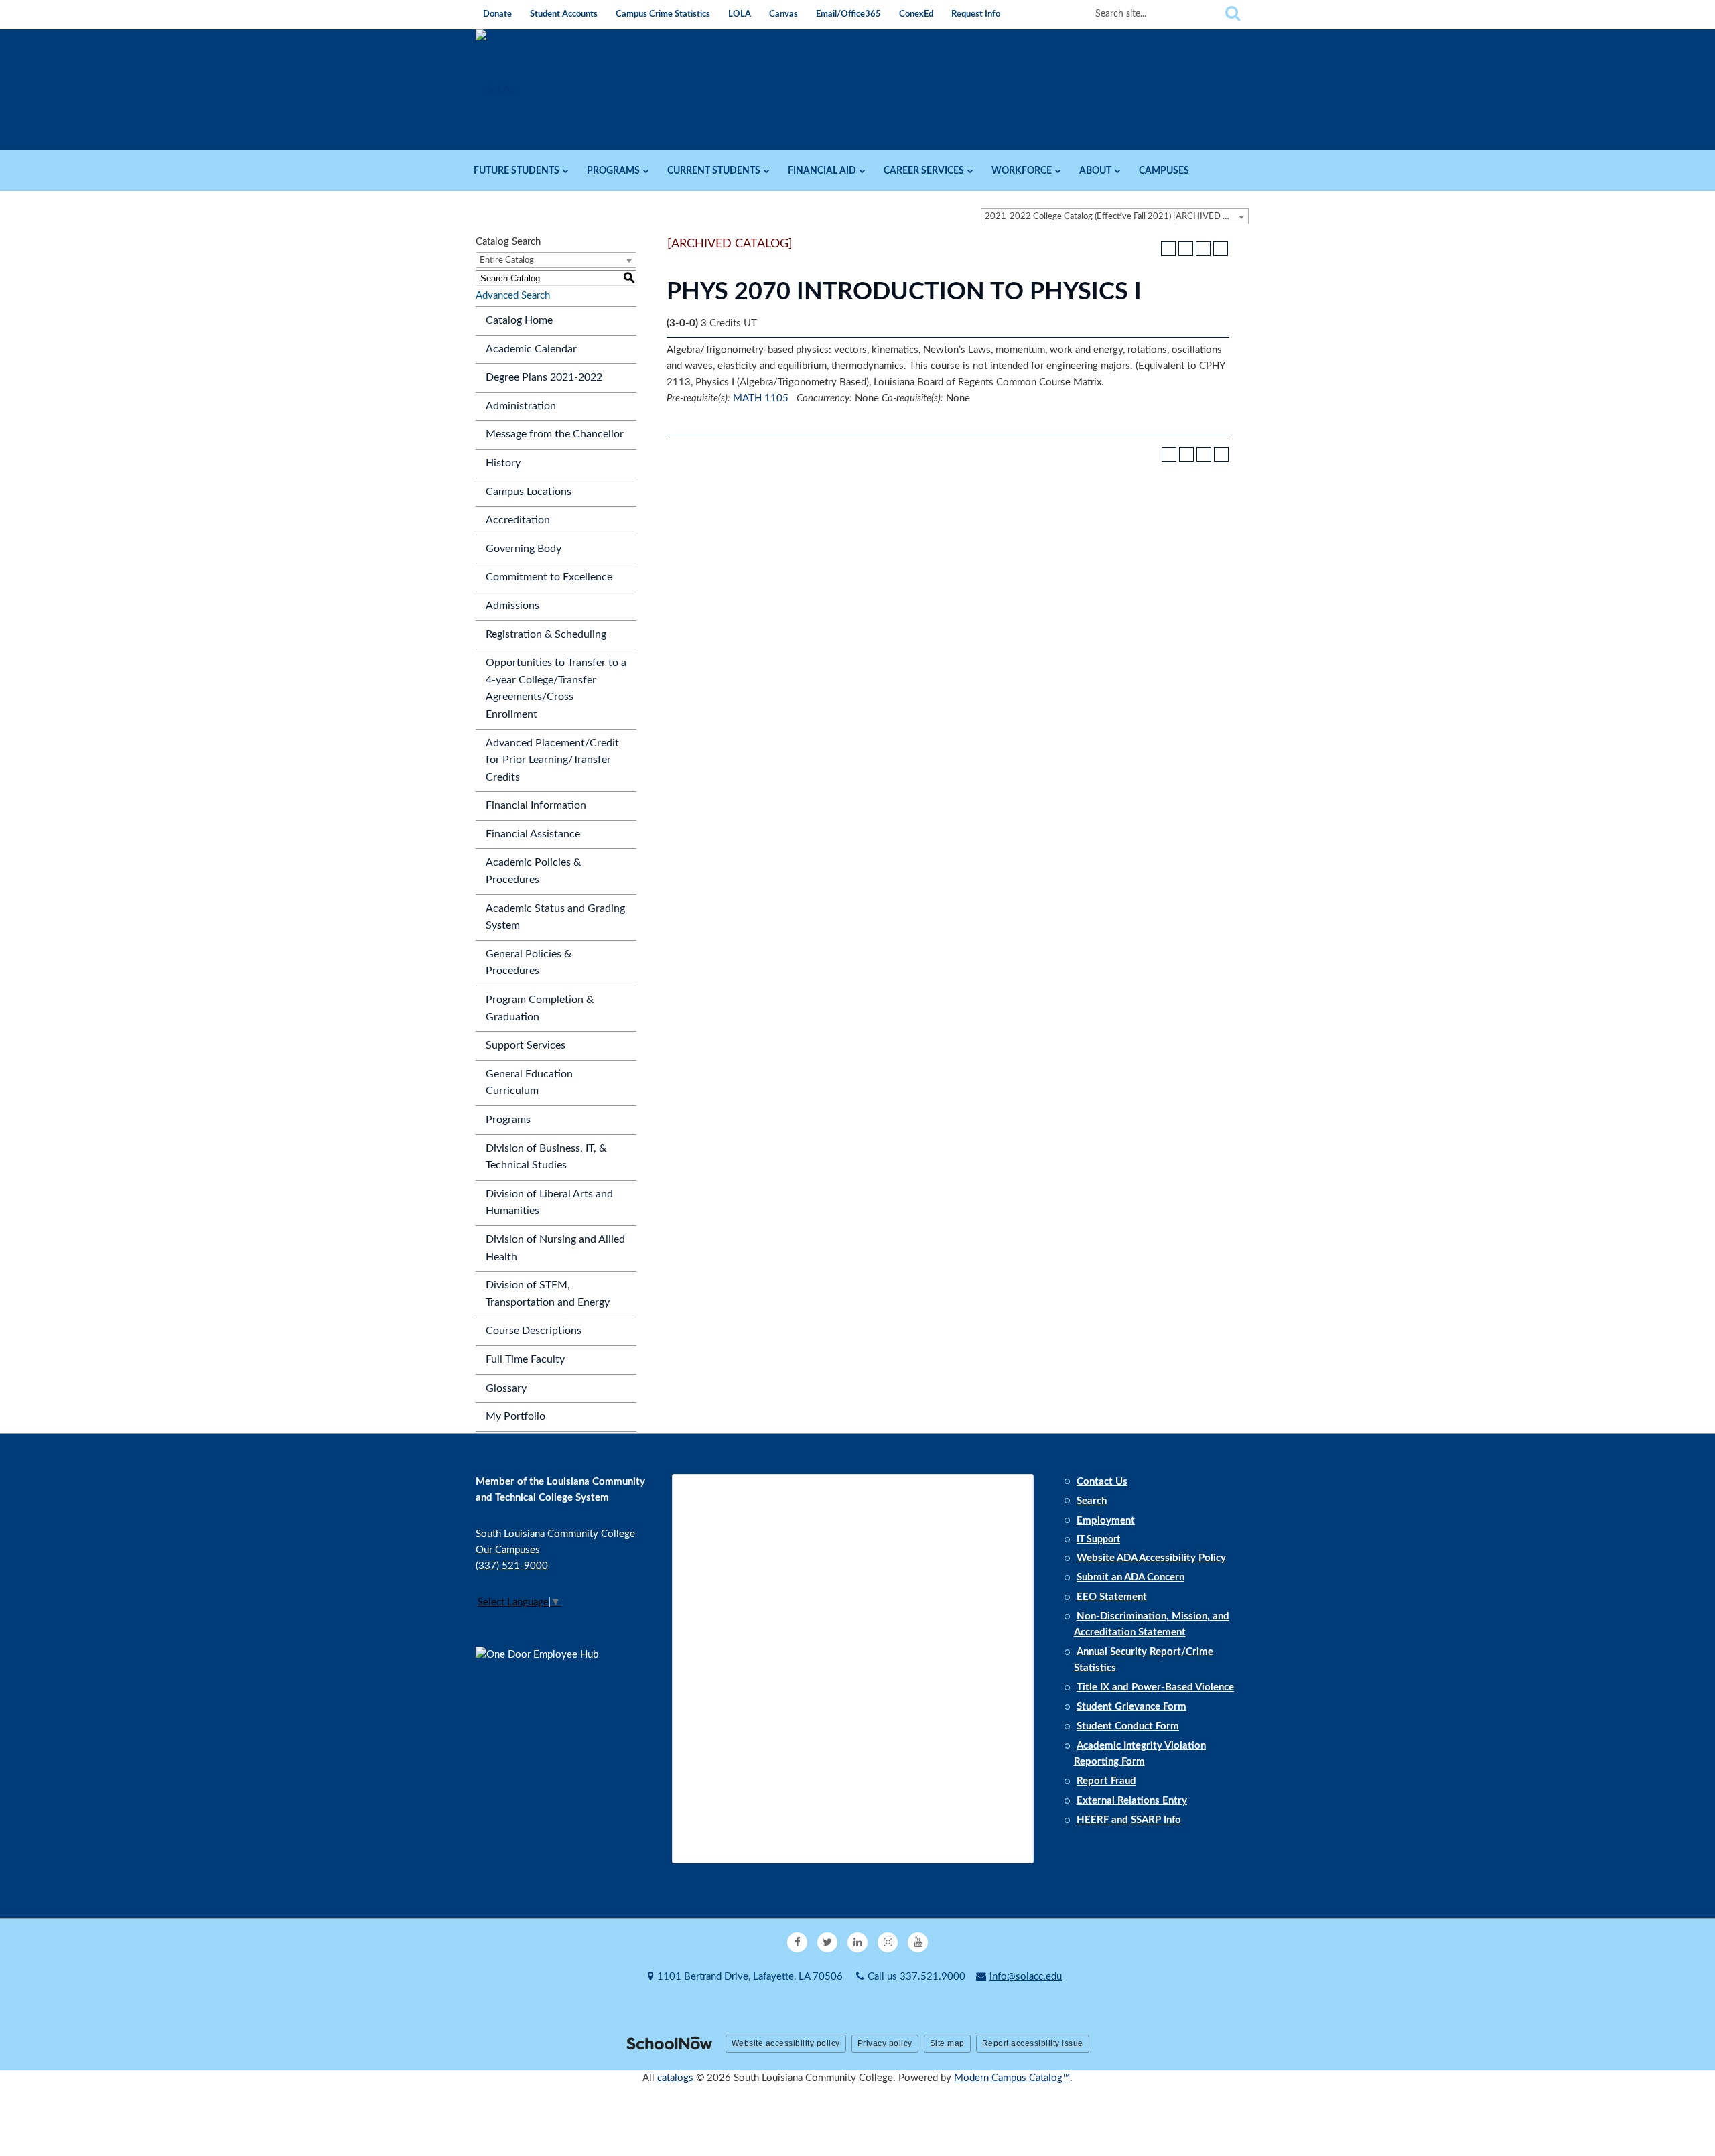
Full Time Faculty (525, 1359)
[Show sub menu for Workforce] (1058, 171)
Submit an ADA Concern (1130, 1577)
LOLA (740, 14)
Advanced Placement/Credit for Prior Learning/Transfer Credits (552, 760)
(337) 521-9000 (512, 1566)
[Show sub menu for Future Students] (566, 171)
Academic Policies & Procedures (533, 871)
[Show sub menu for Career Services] (970, 171)
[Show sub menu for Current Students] (767, 171)
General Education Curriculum (529, 1083)
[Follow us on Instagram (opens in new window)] (888, 1942)
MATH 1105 (761, 398)
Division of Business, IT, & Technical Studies (546, 1157)
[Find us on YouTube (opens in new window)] (918, 1942)
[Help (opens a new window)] (1221, 249)
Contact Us (1102, 1482)
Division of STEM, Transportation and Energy (548, 1294)
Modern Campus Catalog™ (1012, 2078)
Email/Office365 (848, 14)
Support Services (526, 1045)
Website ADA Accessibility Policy (1151, 1558)
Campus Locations (529, 492)
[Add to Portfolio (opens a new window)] (1168, 249)
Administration (521, 406)
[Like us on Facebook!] (797, 1942)
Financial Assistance (533, 834)
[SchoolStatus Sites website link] (669, 2044)
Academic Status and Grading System (555, 917)
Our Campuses (508, 1550)
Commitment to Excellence (549, 577)
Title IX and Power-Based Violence (1155, 1687)
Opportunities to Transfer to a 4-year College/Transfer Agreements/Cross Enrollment (556, 688)
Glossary (506, 1388)
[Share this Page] (1186, 249)
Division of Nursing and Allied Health (555, 1248)
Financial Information (536, 805)
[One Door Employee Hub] (543, 1711)
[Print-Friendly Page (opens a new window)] (1203, 249)
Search (1092, 1501)
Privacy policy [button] (885, 2043)
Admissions (512, 606)
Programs (508, 1120)
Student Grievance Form (1131, 1707)
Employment (1106, 1521)
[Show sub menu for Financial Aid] (863, 171)
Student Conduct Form (1128, 1726)
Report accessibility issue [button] (1033, 2043)
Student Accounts (564, 14)
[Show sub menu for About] (1118, 171)
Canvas (783, 14)
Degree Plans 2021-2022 (544, 377)
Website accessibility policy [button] (786, 2043)
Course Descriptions (534, 1331)
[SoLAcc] (497, 89)
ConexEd (916, 14)
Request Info (976, 14)
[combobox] (1115, 216)
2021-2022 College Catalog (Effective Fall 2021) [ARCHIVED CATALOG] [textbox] (1116, 217)
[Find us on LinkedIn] (857, 1942)
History (503, 463)
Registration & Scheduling (546, 634)
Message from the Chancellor (555, 434)
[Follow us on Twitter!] (827, 1942)
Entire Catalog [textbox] (507, 260)
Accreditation (518, 520)
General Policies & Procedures (529, 963)
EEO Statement (1112, 1597)
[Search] (1233, 14)
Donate (497, 14)
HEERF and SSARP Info (1129, 1820)
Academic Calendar (531, 349)
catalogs (675, 2078)
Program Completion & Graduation (540, 1008)
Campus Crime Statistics (663, 14)
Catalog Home (519, 320)
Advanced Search (513, 296)
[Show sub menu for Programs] (646, 171)
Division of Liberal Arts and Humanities (549, 1203)
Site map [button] (947, 2043)
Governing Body (524, 549)
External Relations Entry (1132, 1801)
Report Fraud (1106, 1781)
